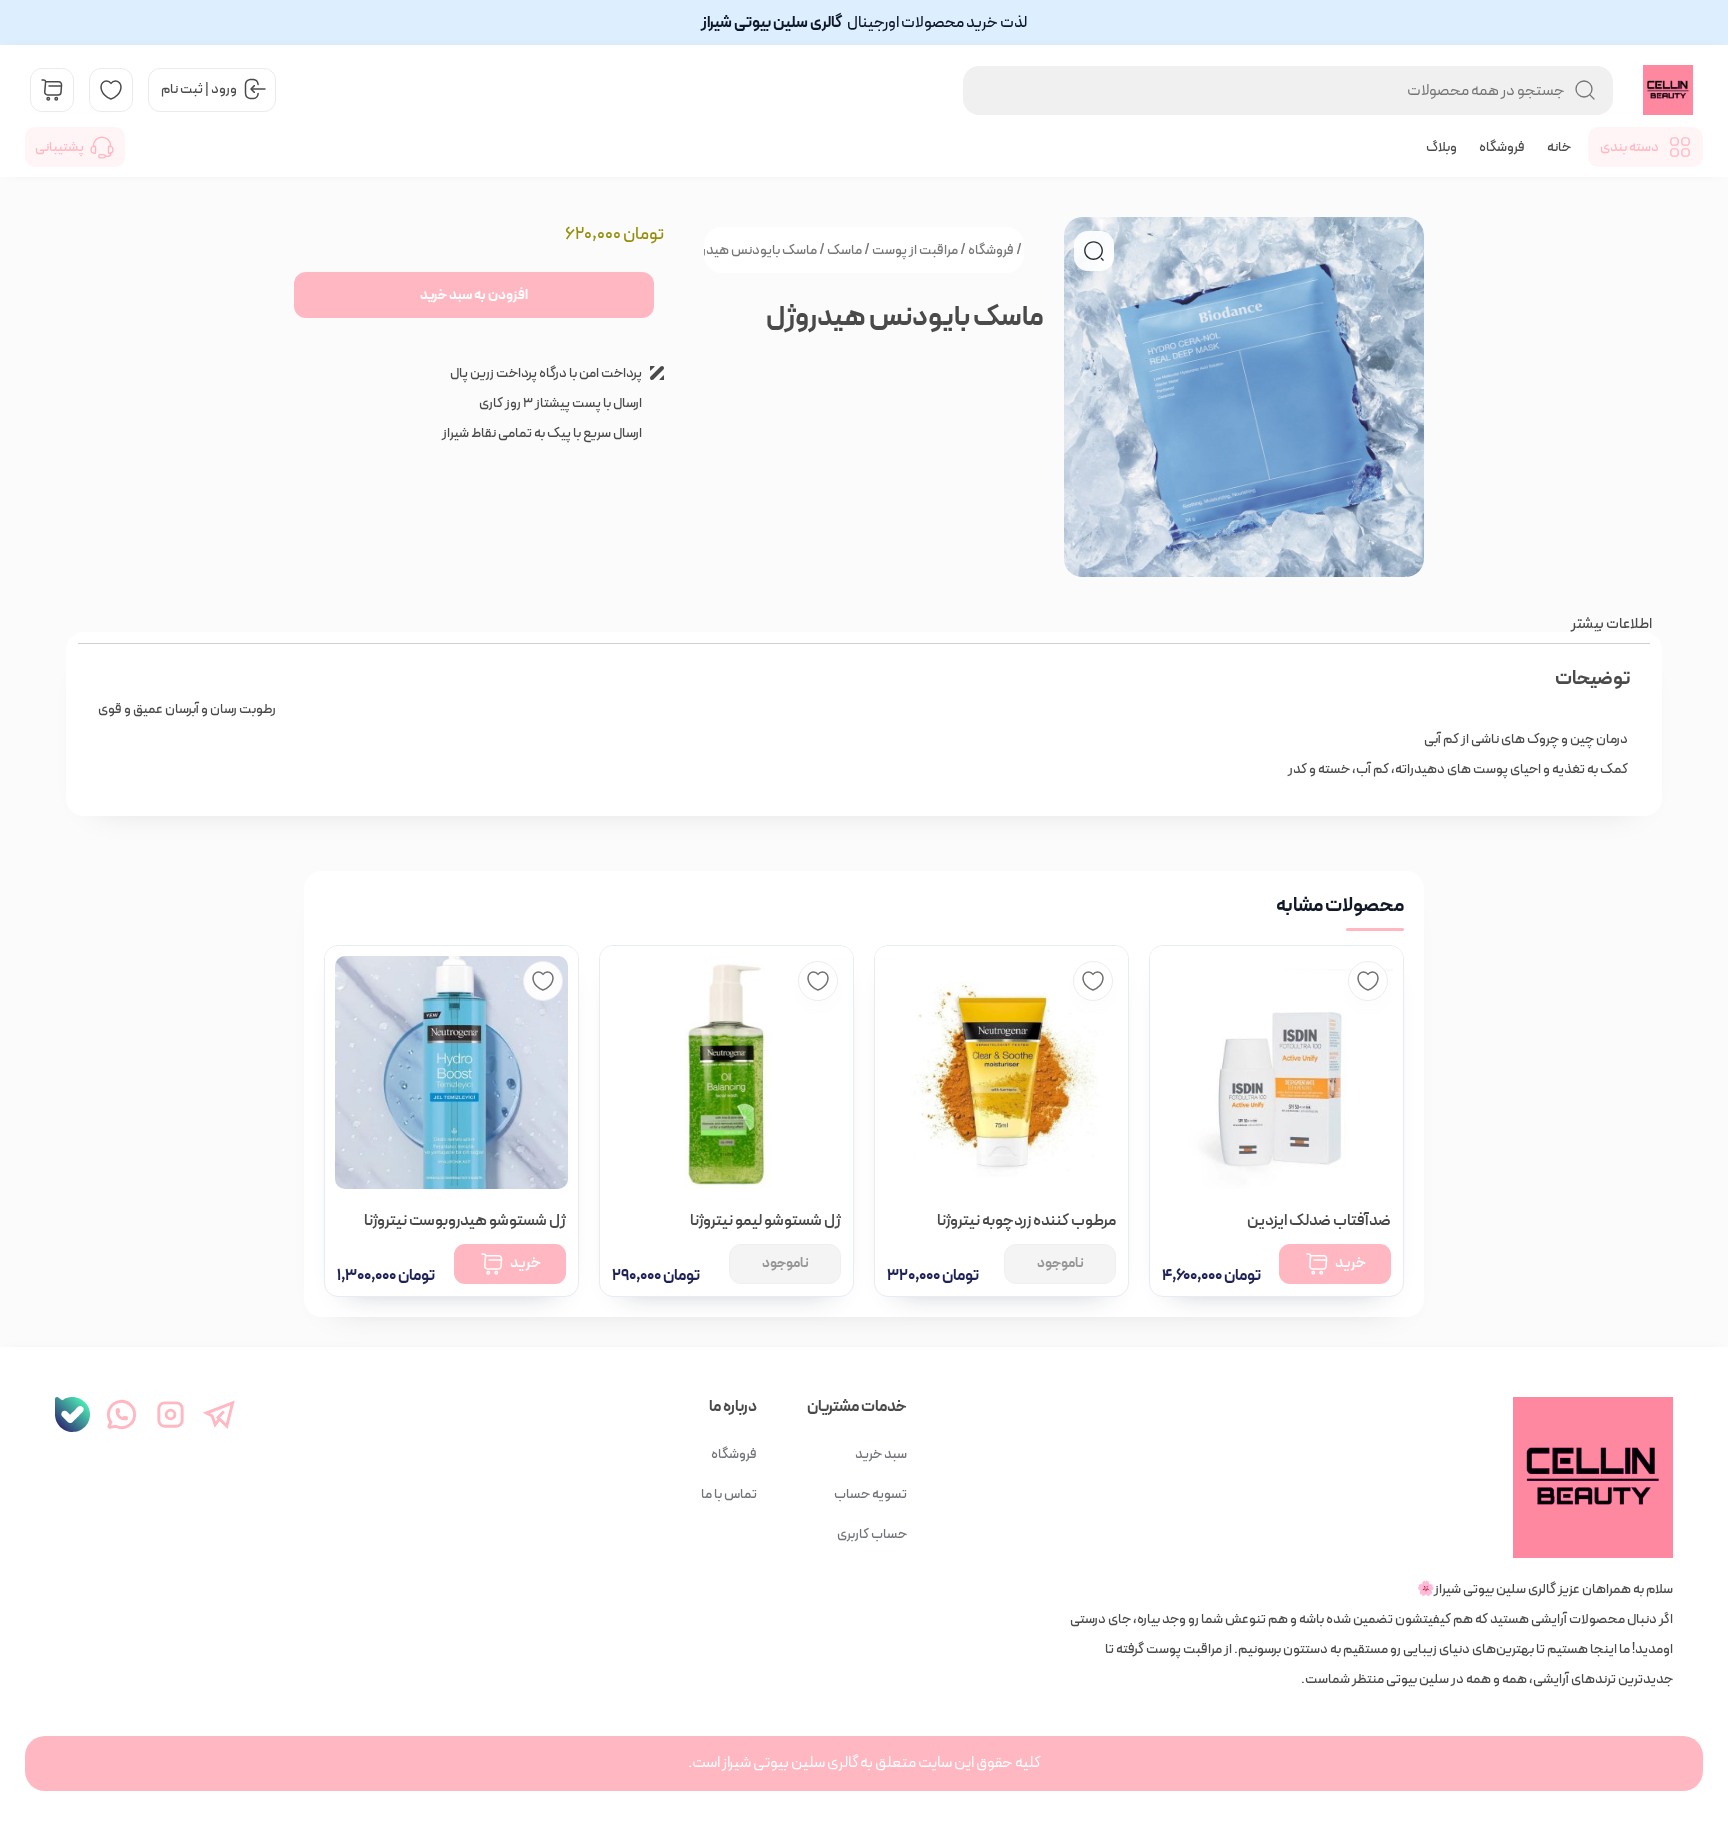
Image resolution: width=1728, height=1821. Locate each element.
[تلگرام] (219, 1414)
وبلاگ (1441, 147)
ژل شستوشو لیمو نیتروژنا (765, 1220)
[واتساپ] (121, 1414)
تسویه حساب (870, 1494)
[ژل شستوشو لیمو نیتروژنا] (726, 1072)
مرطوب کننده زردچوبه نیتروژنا (1026, 1220)
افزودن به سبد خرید (474, 295)
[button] (1094, 251)
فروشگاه (1502, 147)
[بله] (72, 1414)
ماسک (844, 250)
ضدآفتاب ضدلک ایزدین (1319, 1220)
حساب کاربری (872, 1534)
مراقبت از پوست (915, 250)
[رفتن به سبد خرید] (52, 90)
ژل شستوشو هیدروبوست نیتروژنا (465, 1220)
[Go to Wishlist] (111, 90)
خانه (1559, 147)
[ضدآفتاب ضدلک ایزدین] (1276, 1072)
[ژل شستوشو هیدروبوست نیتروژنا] (451, 1072)
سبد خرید (881, 1454)
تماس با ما (729, 1494)
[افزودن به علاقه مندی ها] (1368, 981)
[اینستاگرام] (170, 1414)
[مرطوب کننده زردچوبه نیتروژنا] (1001, 1072)
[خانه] (1371, 1477)
